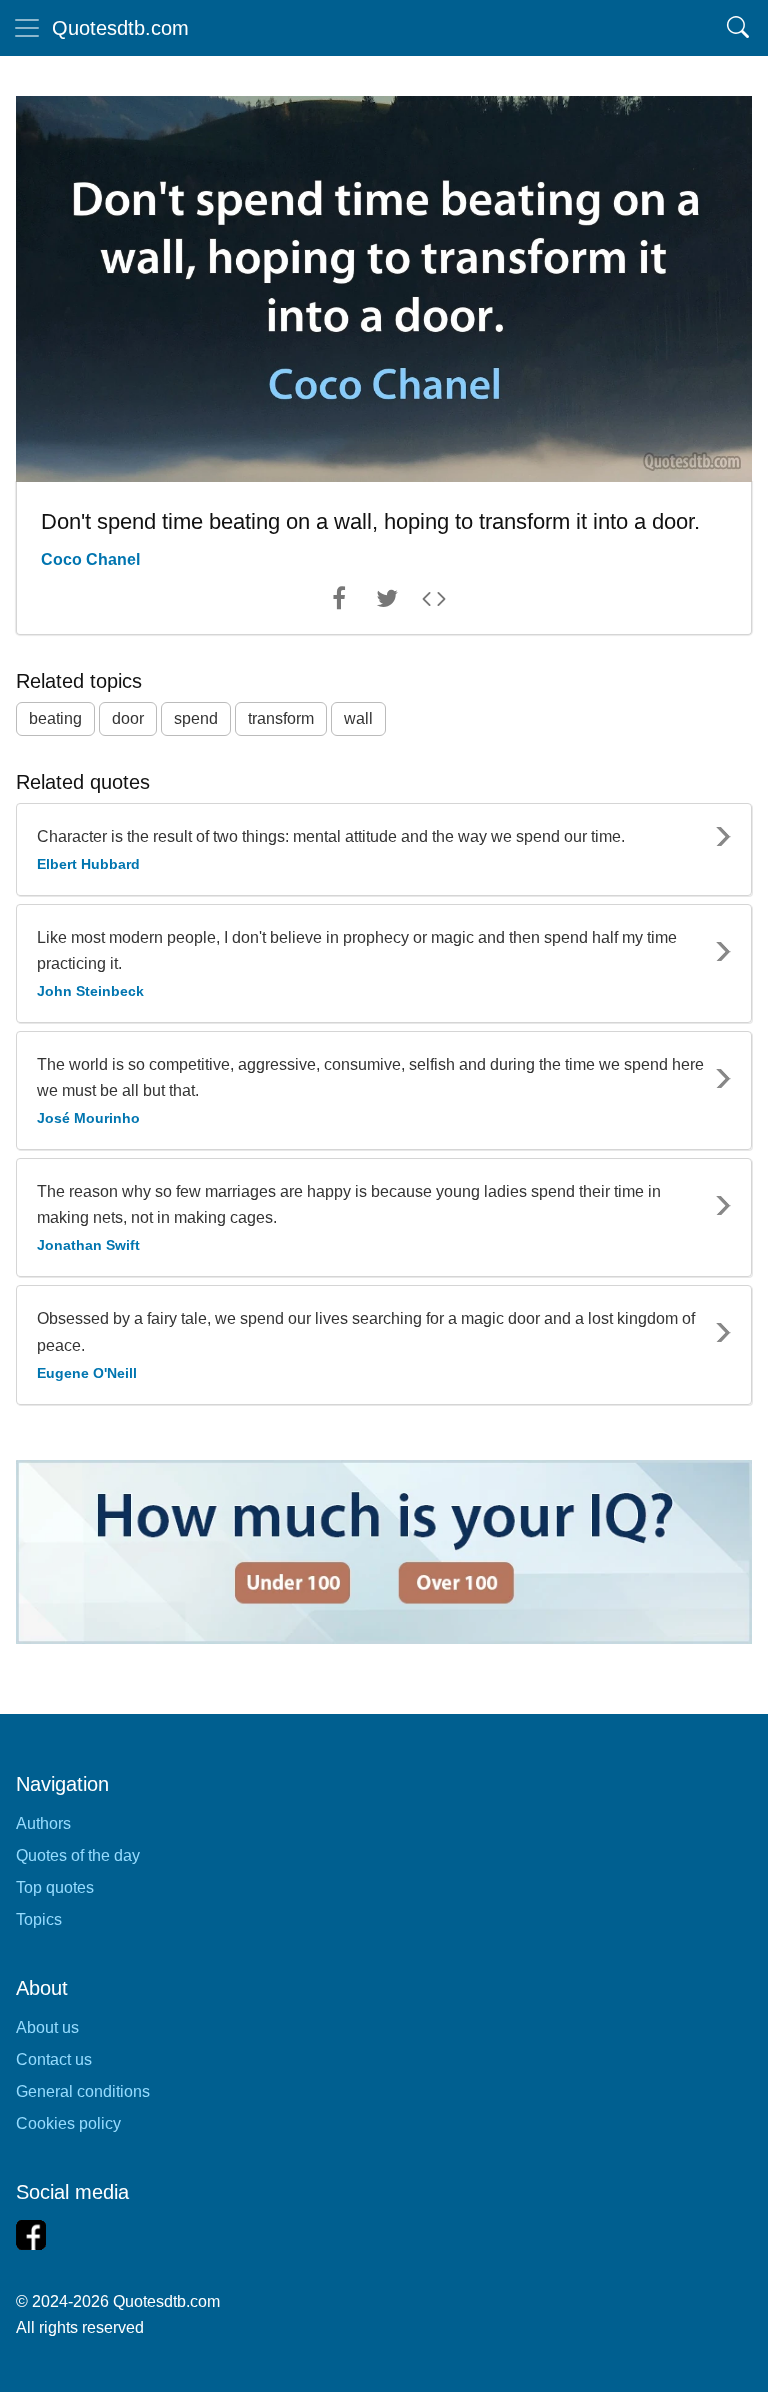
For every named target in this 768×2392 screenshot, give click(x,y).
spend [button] (196, 718)
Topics (39, 1919)
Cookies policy (68, 2123)
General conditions (83, 2091)
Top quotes (55, 1887)
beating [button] (55, 718)
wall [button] (358, 718)
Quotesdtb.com (120, 28)
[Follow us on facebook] (31, 2235)
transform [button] (281, 718)
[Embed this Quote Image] (434, 603)
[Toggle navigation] (27, 28)
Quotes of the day (78, 1855)
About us (47, 2027)
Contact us (54, 2059)
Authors (43, 1823)
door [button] (128, 718)
